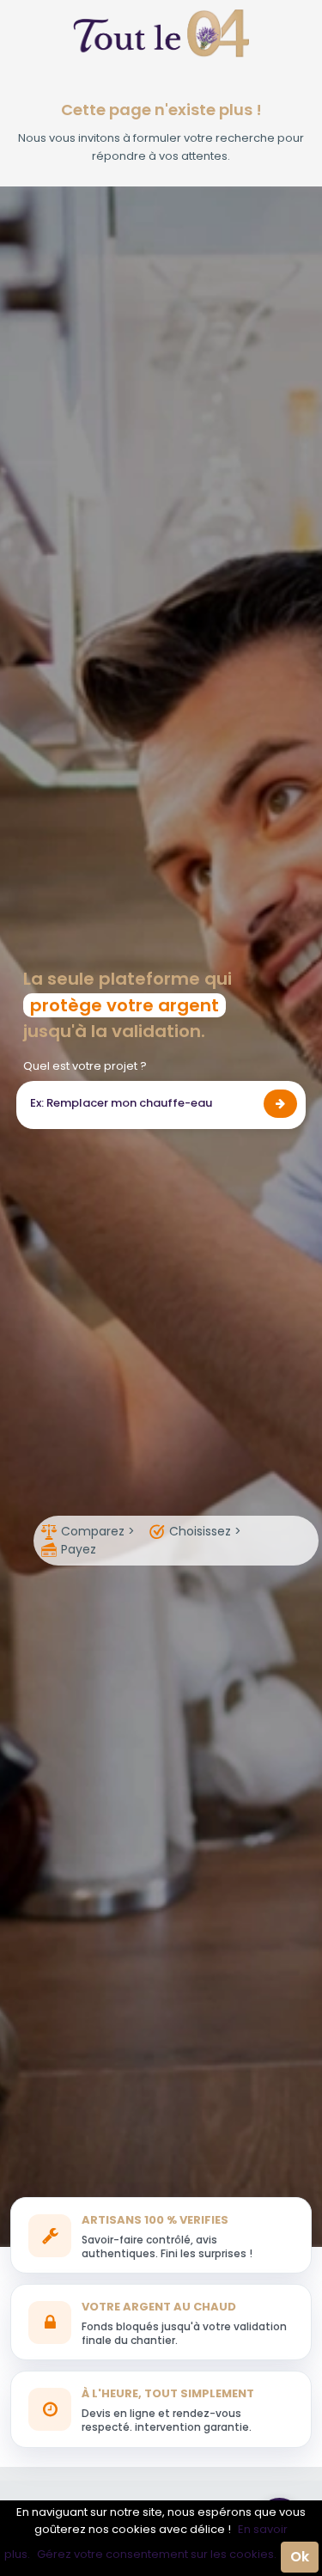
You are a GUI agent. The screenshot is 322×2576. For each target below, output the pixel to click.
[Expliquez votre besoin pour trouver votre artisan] (280, 1104)
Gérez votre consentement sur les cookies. (157, 2554)
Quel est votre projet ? (85, 1066)
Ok (300, 2557)
